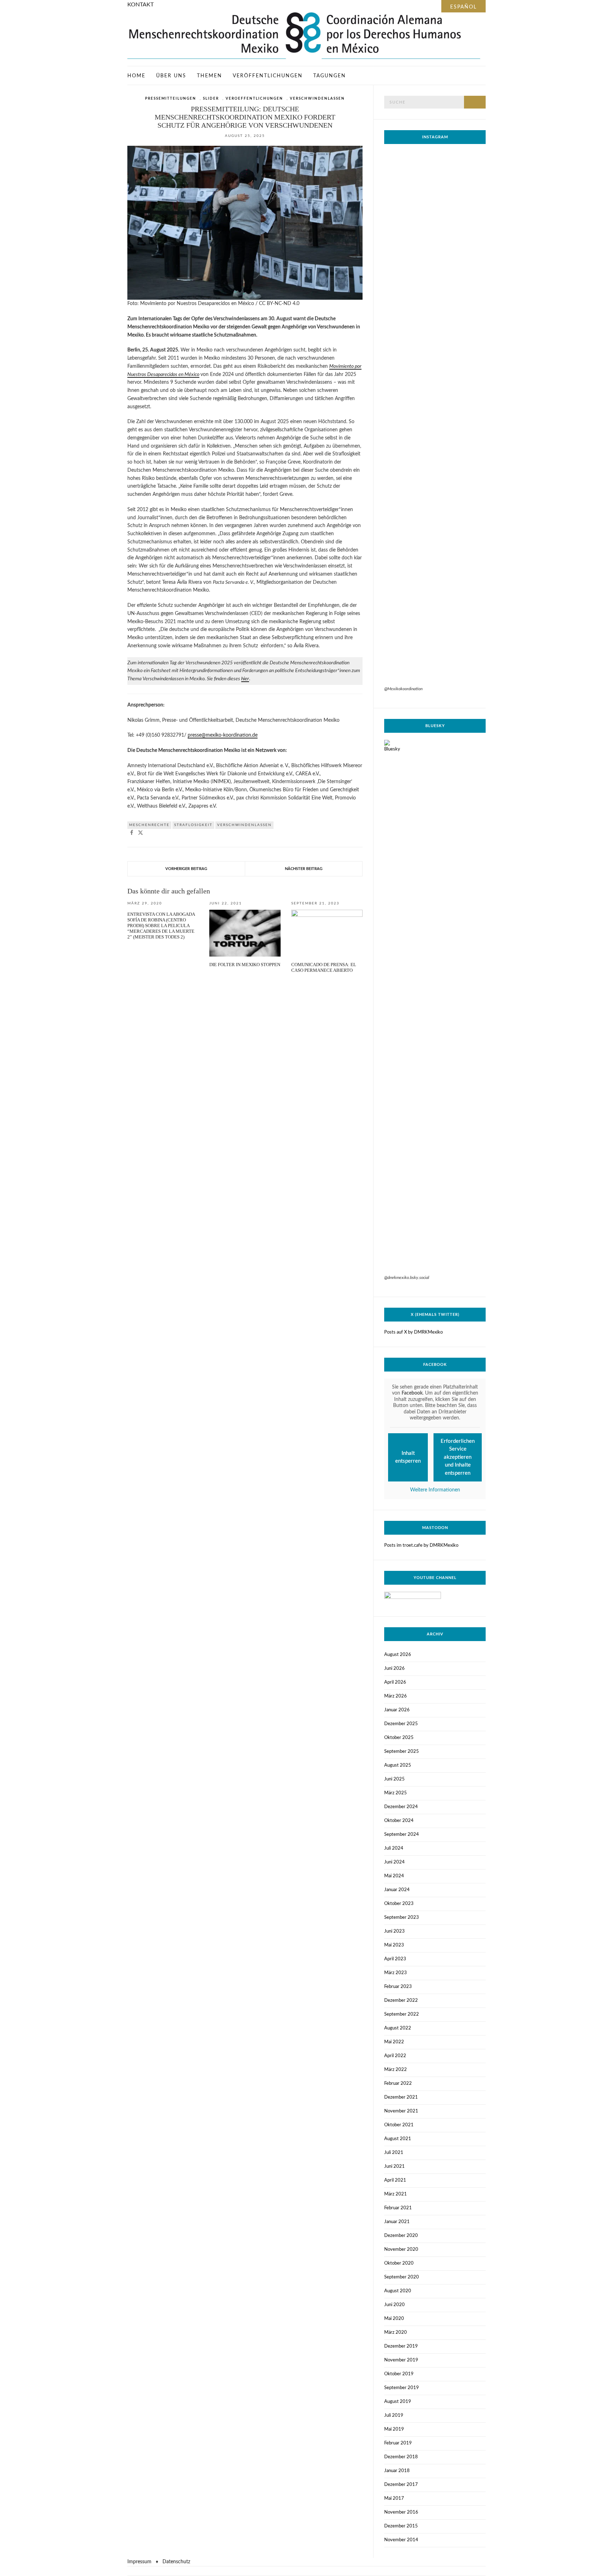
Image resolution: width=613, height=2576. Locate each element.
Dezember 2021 (401, 2097)
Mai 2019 (394, 2429)
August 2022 (398, 2028)
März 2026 (396, 1696)
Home (136, 76)
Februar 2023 (398, 1987)
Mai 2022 (394, 2042)
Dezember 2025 (401, 1724)
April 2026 (395, 1682)
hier (245, 679)
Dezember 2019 (401, 2346)
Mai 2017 (394, 2499)
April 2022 (395, 2056)
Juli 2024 (394, 1848)
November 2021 (401, 2111)
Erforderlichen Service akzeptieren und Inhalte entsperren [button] (458, 1457)
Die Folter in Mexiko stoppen (245, 965)
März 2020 (396, 2333)
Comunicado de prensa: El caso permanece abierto (324, 967)
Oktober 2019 (399, 2374)
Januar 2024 (397, 1890)
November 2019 (401, 2360)
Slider (211, 99)
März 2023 (396, 1973)
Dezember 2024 (401, 1807)
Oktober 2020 (399, 2263)
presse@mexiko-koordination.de (223, 735)
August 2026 (398, 1655)
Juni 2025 (394, 1779)
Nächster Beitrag (304, 869)
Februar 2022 (398, 2084)
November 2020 (401, 2250)
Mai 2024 (394, 1876)
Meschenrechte (149, 825)
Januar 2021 (397, 2222)
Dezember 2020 (401, 2236)
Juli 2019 (394, 2416)
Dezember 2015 (401, 2526)
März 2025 (396, 1793)
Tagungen (330, 76)
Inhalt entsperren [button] (408, 1457)
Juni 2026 (394, 1669)
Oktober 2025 (399, 1738)
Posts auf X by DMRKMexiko (413, 1332)
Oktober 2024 (399, 1821)
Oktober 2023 (399, 1904)
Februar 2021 (398, 2208)
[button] (132, 833)
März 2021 (396, 2194)
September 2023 (402, 1918)
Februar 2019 (398, 2443)
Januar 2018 (397, 2471)
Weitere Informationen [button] (435, 1490)
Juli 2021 (394, 2153)
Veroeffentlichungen (254, 99)
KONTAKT (140, 5)
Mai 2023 (394, 1945)
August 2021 (398, 2139)
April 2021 (395, 2180)
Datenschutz (176, 2562)
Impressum (139, 2562)
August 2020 (398, 2291)
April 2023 (395, 1959)
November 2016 (401, 2512)
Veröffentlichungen (268, 76)
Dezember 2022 (401, 2001)
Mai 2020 (394, 2319)
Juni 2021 (394, 2167)
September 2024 (402, 1835)
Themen (209, 76)
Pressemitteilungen (171, 99)
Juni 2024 (394, 1862)
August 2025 (398, 1765)
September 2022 (402, 2014)
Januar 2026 (397, 1710)
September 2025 (402, 1752)
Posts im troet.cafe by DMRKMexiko (421, 1545)
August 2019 (398, 2402)
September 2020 (402, 2277)
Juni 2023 (394, 1931)
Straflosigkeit (193, 825)
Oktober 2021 (399, 2125)
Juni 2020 (394, 2305)
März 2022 (396, 2070)
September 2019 (402, 2388)
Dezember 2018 (401, 2457)
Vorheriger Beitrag (186, 869)
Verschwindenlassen (317, 99)
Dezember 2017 (401, 2485)
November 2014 (401, 2540)
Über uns (171, 76)
